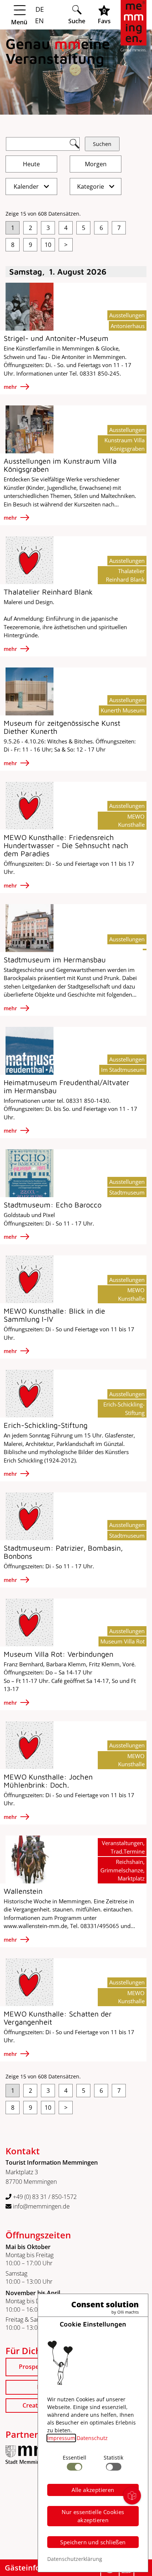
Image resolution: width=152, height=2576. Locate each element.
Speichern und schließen (93, 2542)
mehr (11, 387)
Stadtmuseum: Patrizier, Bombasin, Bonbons (63, 1552)
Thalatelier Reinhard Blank (48, 592)
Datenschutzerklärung (75, 2559)
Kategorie (91, 187)
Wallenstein (23, 1891)
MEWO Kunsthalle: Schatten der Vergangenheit (58, 2018)
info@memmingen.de (41, 2206)
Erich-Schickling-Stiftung (46, 1425)
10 (48, 245)
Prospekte (33, 2367)
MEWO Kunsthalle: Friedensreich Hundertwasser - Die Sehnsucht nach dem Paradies (66, 845)
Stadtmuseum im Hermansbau (55, 960)
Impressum (61, 2438)
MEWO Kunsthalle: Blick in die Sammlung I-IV (54, 1315)
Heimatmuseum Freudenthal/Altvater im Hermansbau (67, 1086)
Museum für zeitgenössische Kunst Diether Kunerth (62, 727)
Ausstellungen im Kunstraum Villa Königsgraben (60, 465)
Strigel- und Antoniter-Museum (56, 338)
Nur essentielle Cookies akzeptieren (93, 2516)
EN (39, 21)
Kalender (27, 187)
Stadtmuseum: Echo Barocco (53, 1205)
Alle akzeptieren (93, 2490)
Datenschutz (92, 2438)
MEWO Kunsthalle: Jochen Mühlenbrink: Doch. (48, 1781)
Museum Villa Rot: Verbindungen (58, 1654)
